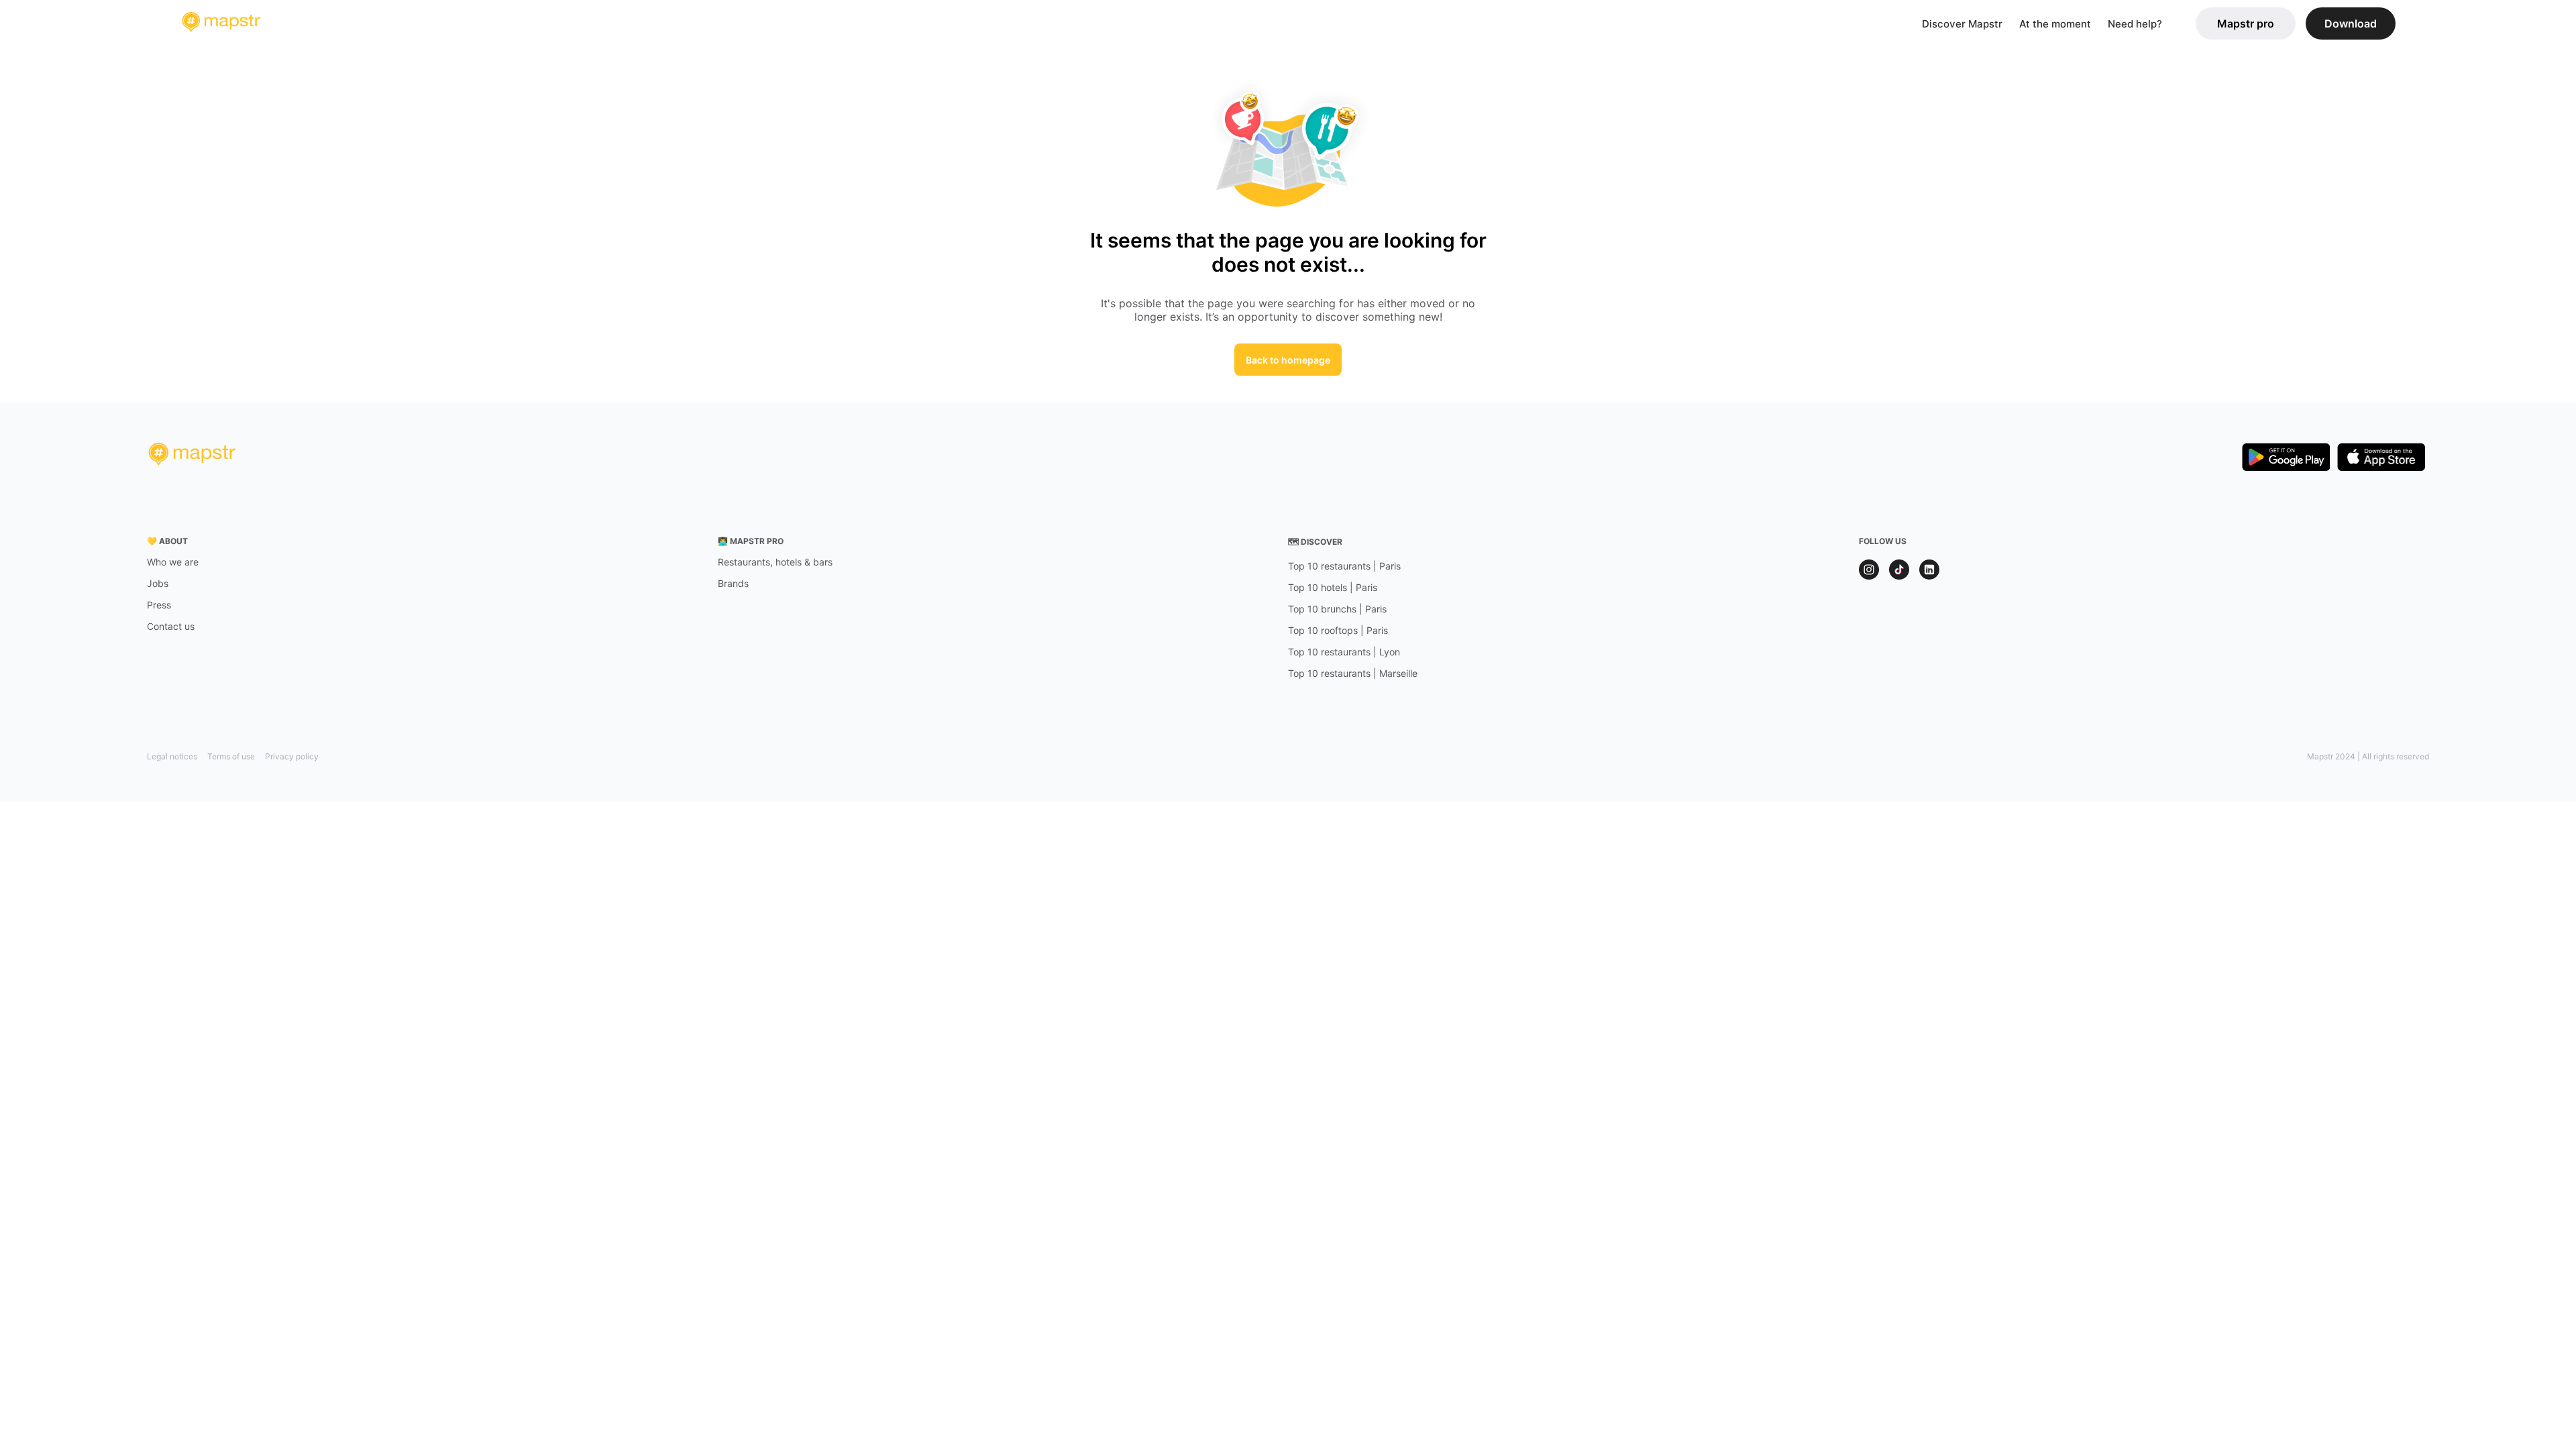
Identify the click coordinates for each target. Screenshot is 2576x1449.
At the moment (2055, 24)
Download (2351, 23)
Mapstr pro (2246, 23)
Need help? (2135, 24)
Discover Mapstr (1962, 24)
